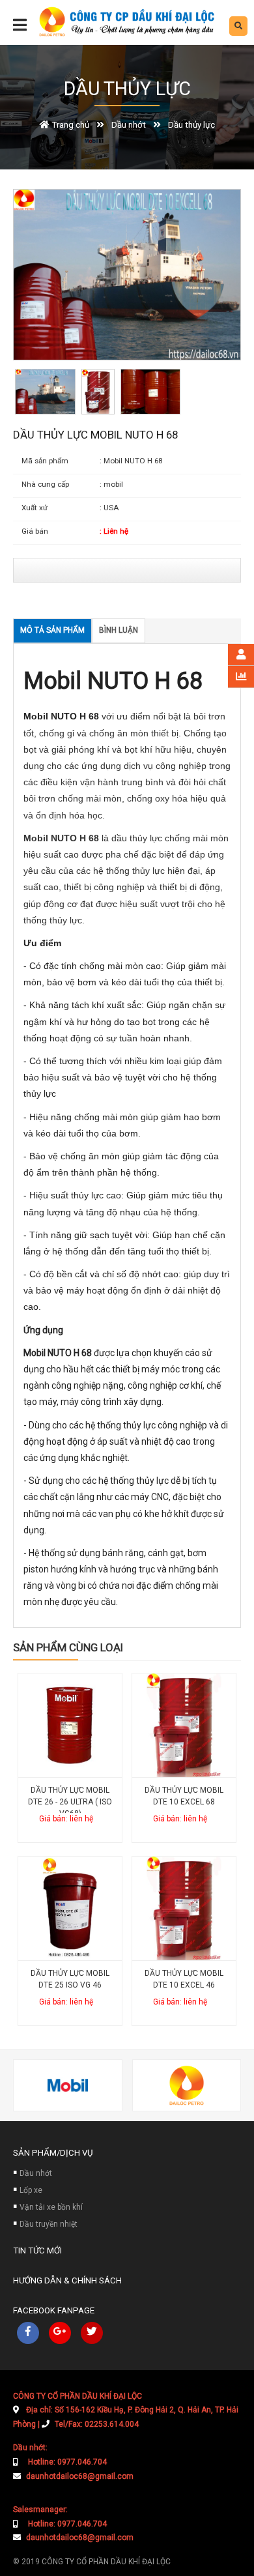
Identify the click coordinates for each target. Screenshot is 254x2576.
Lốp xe (31, 2190)
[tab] (52, 631)
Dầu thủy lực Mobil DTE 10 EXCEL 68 (184, 1796)
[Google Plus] (60, 2333)
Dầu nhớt (36, 2173)
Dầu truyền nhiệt (49, 2224)
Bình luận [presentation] (119, 630)
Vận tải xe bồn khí (51, 2207)
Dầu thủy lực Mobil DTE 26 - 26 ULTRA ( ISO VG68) (70, 1799)
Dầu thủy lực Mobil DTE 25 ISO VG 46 (70, 1979)
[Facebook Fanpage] (28, 2333)
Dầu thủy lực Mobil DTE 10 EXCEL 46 (184, 1979)
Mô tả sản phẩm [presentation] (52, 630)
